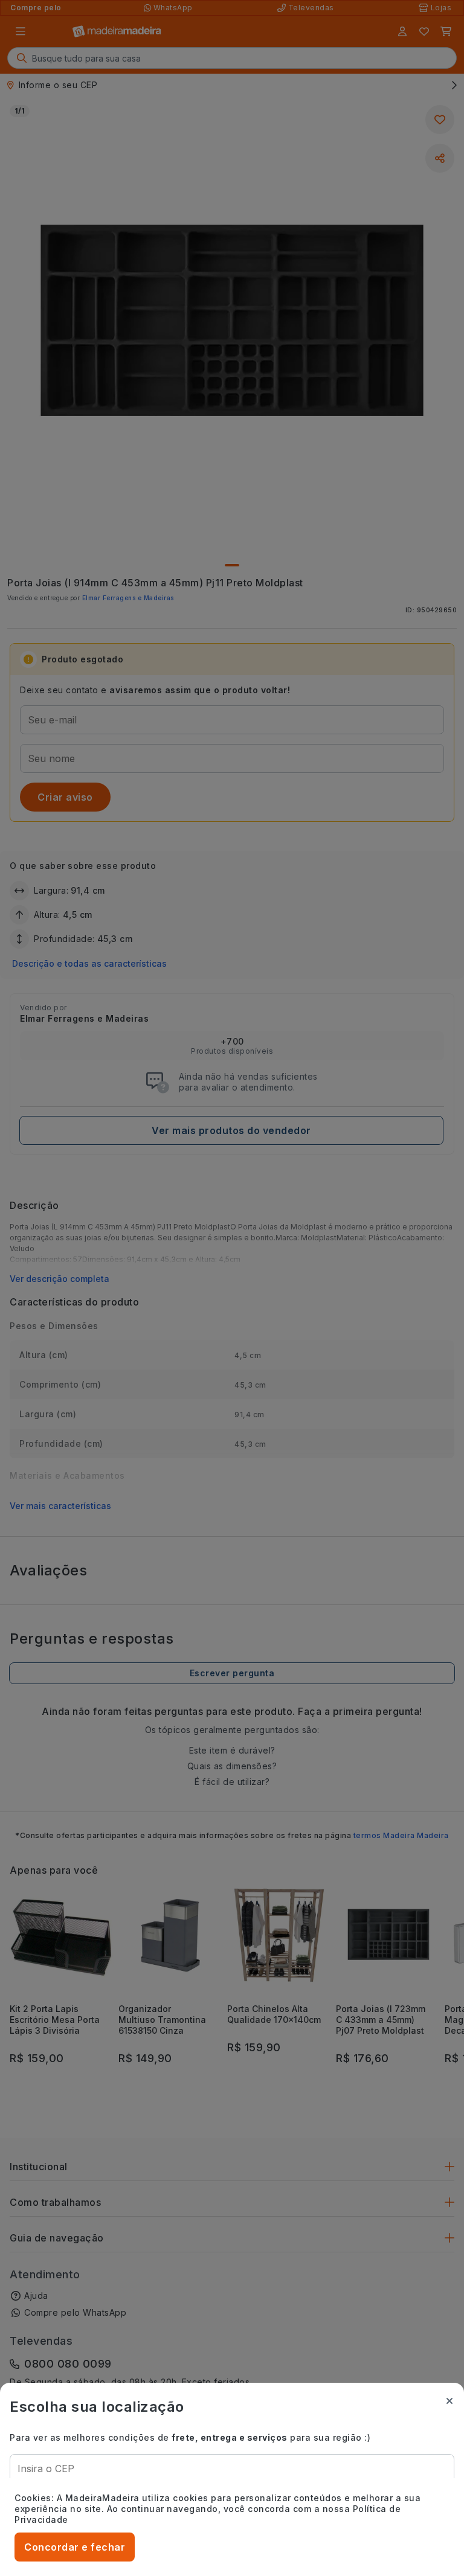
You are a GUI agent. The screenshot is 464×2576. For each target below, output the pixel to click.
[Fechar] (449, 2401)
